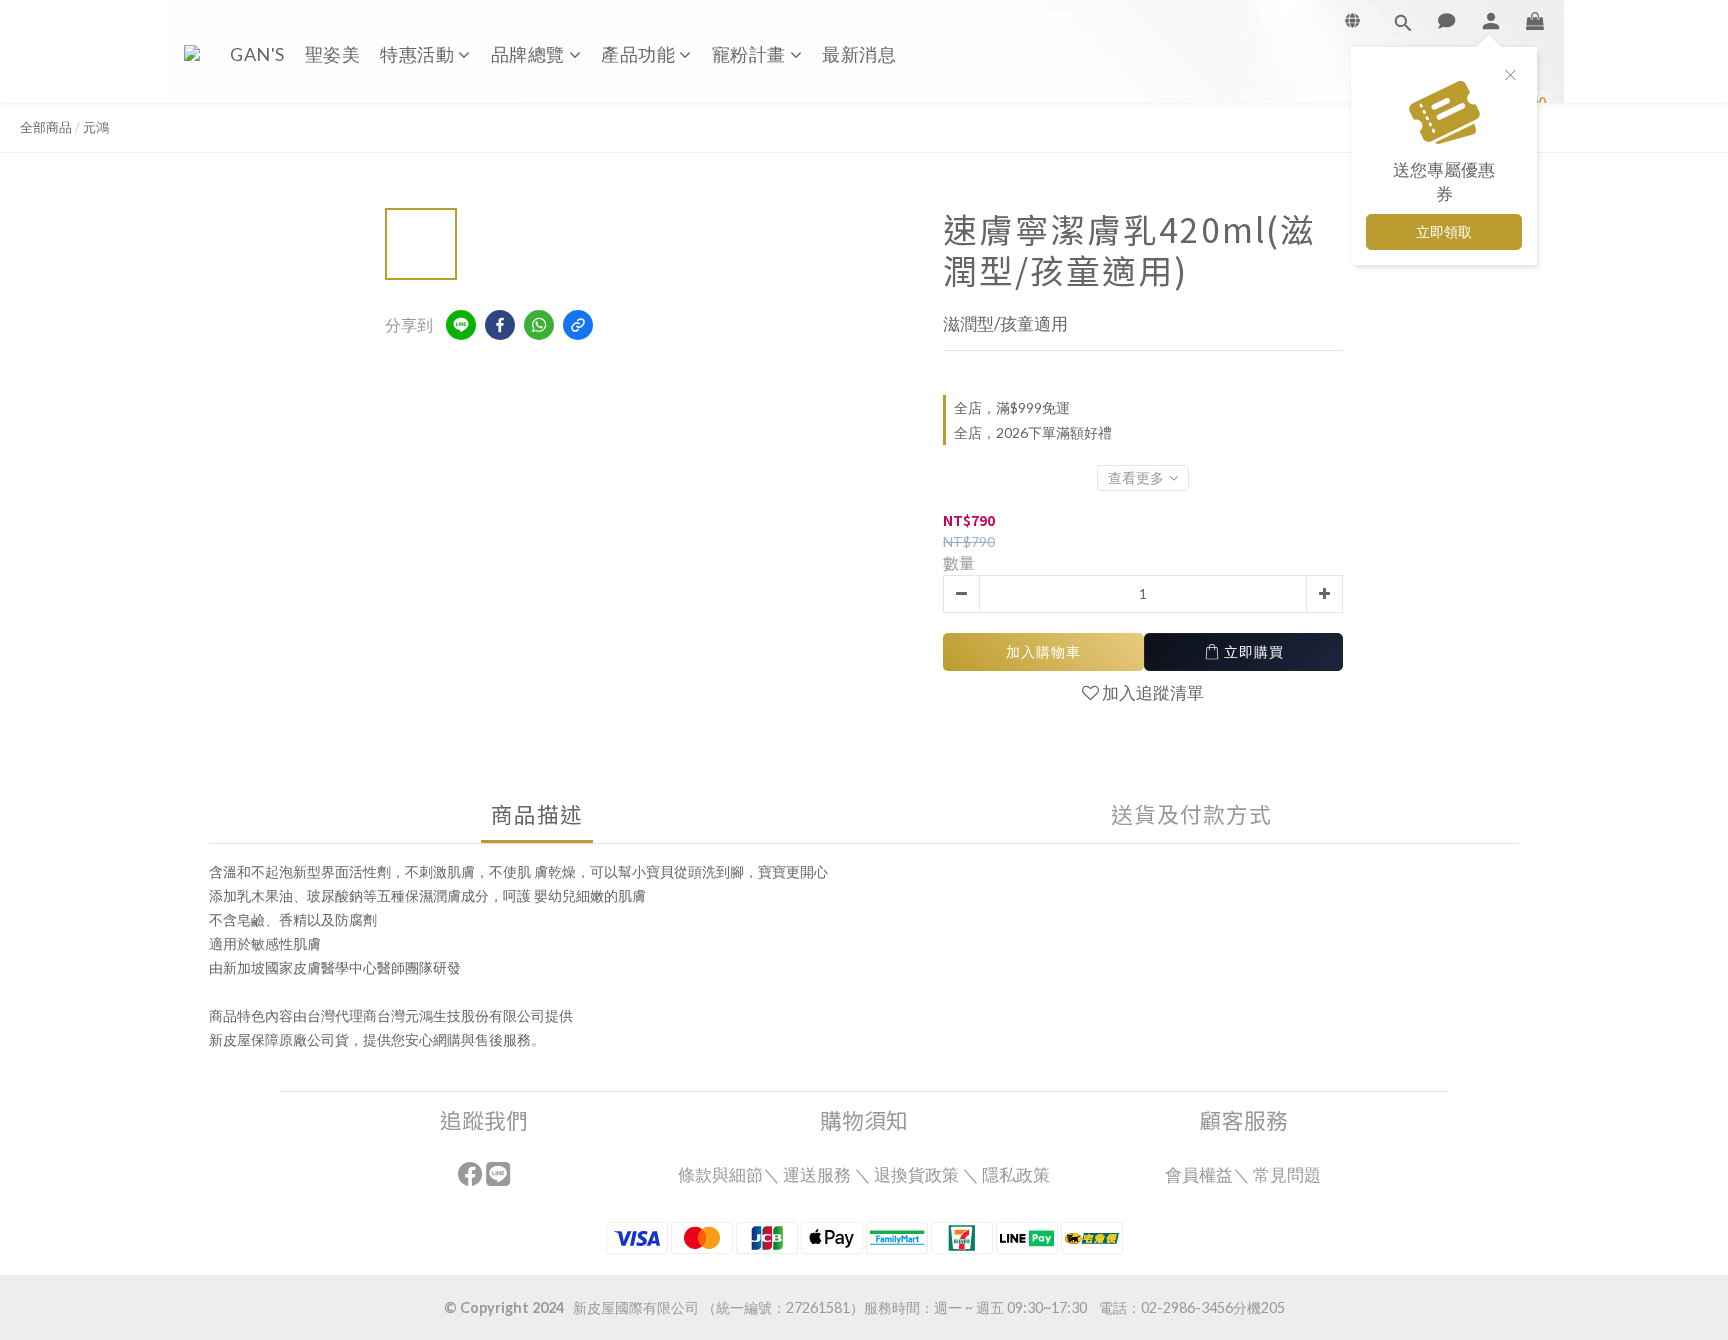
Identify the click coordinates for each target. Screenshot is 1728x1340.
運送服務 (817, 1174)
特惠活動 (417, 54)
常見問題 (1288, 1174)
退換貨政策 (916, 1174)
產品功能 (638, 54)
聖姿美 (333, 54)
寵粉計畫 (749, 54)
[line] (461, 325)
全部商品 (46, 127)
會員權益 (1199, 1174)
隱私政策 (1016, 1174)
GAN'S (257, 54)
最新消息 (859, 54)
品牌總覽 (528, 54)
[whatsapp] (539, 325)
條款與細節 (720, 1174)
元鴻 (96, 127)
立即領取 (1444, 231)
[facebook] (500, 325)
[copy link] (578, 325)
